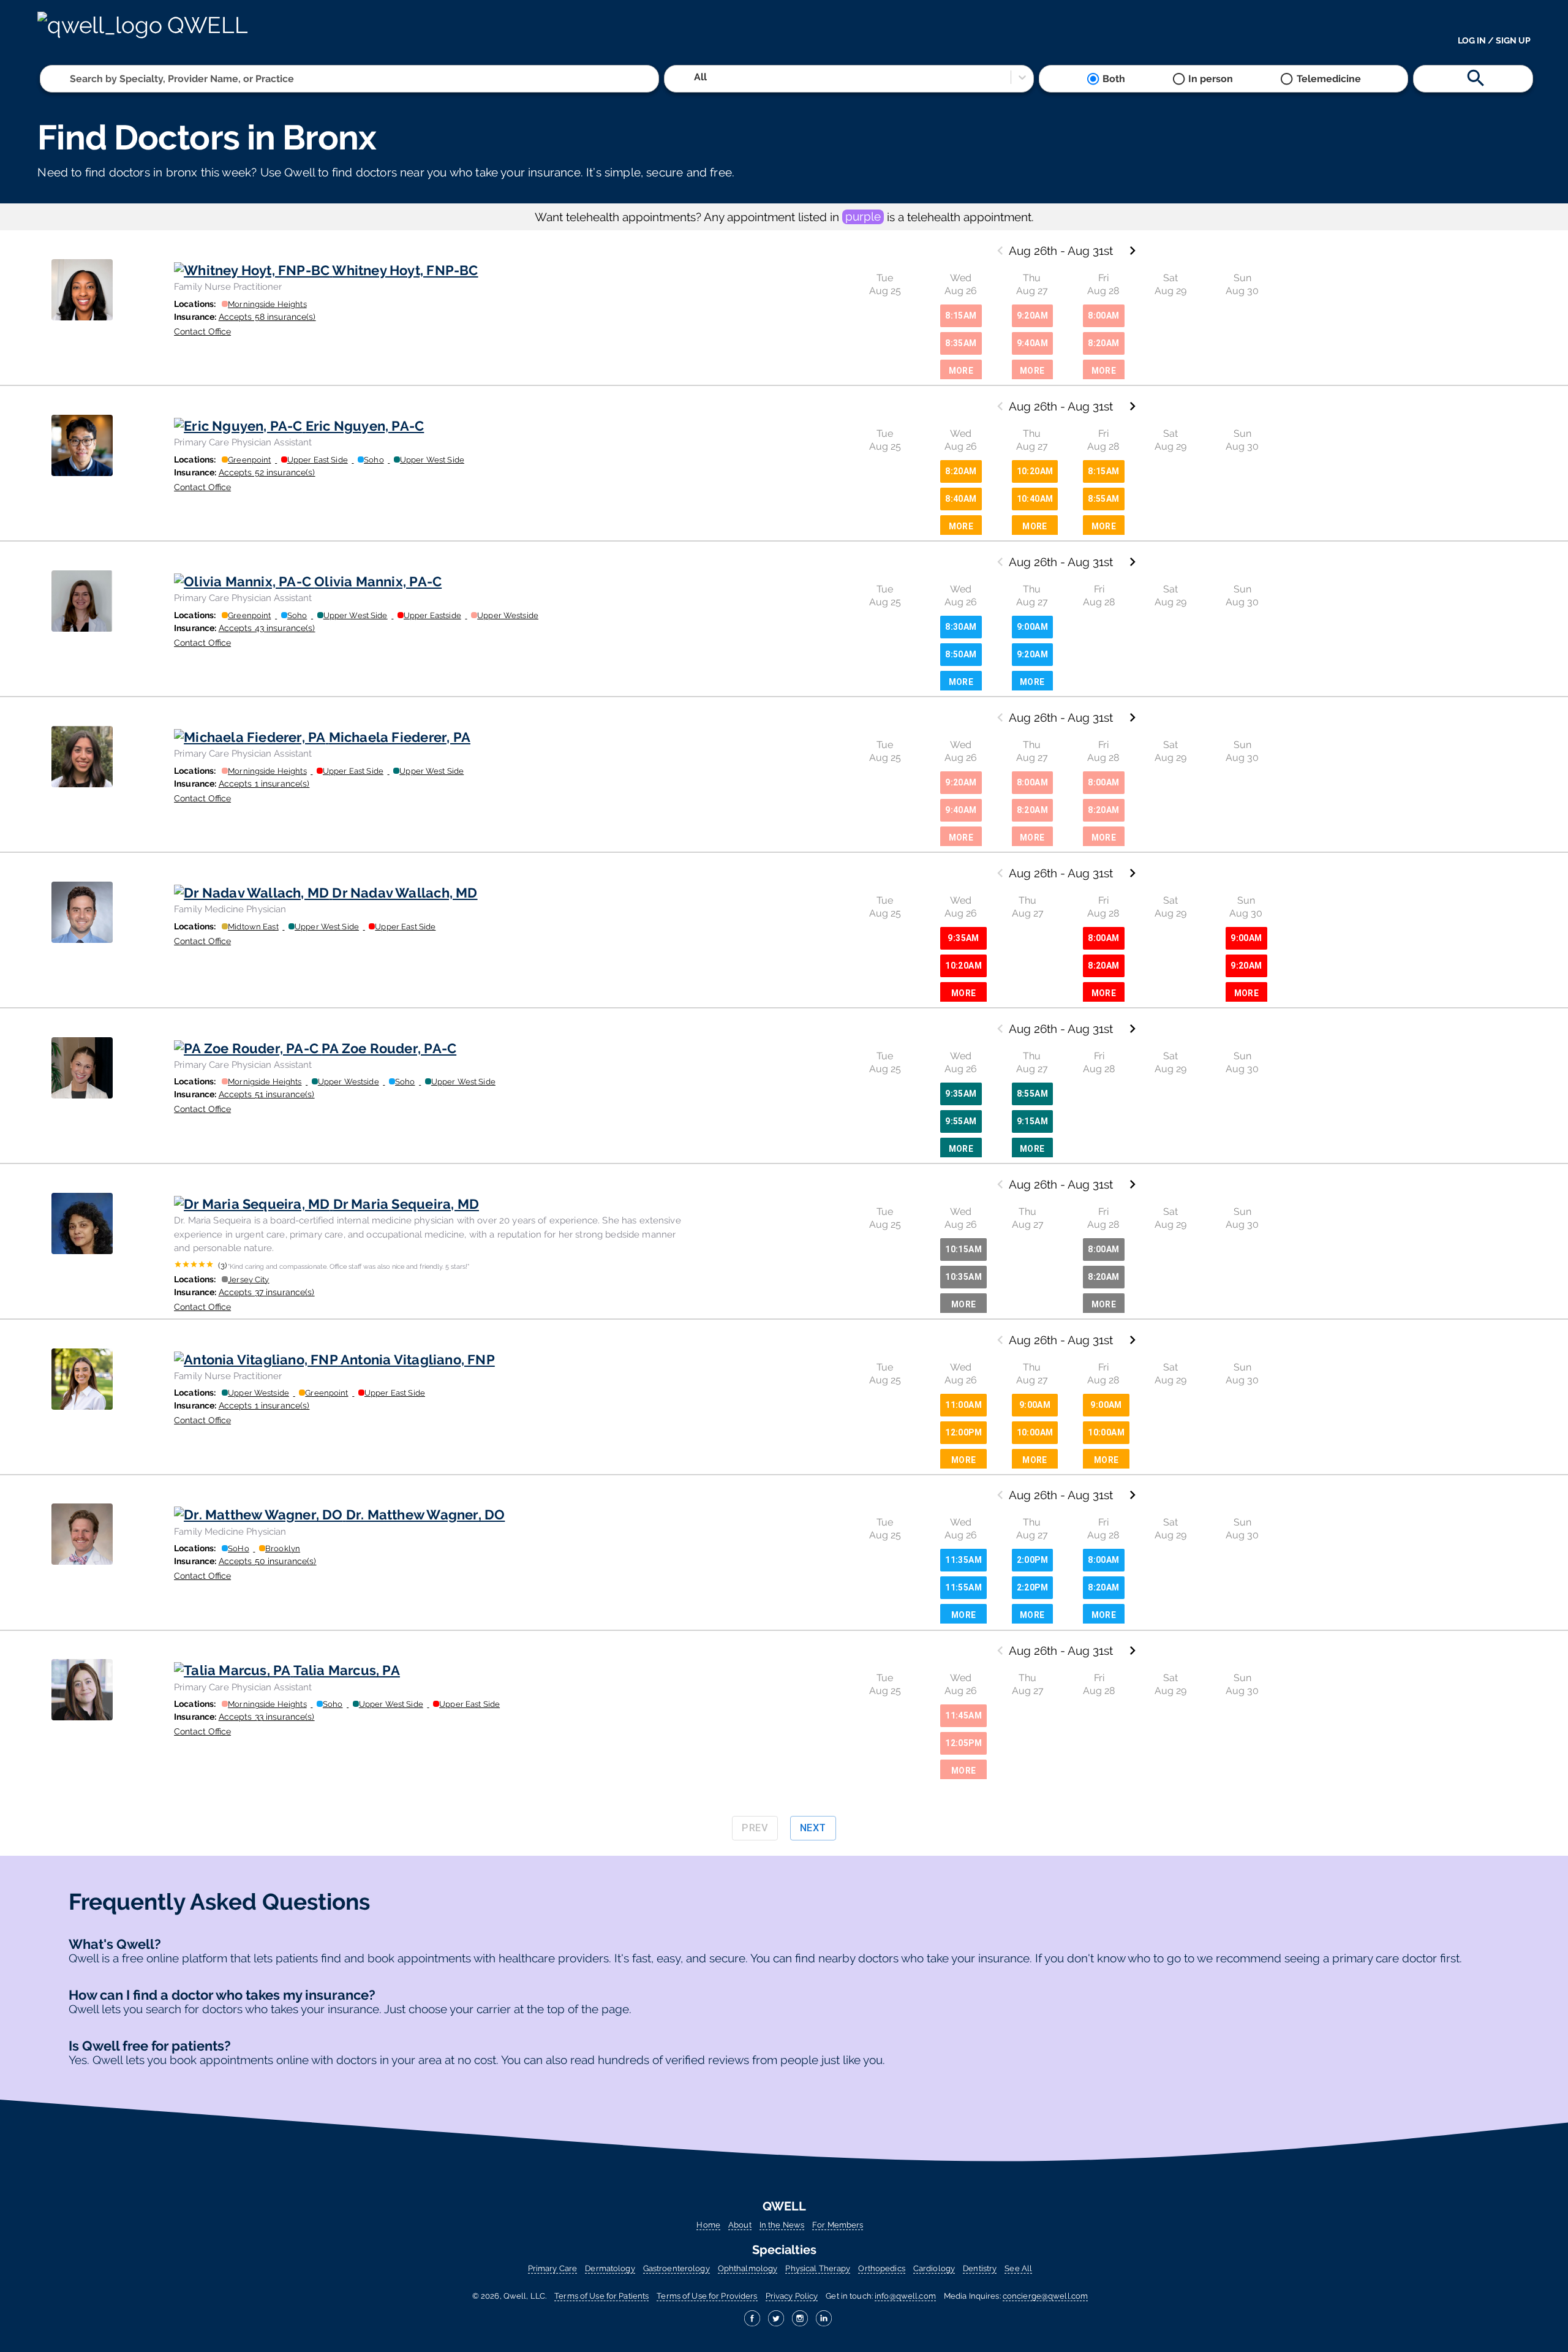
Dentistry (980, 2268)
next (813, 1828)
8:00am (1103, 316)
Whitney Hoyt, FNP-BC (405, 270)
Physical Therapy (818, 2268)
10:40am (1035, 499)
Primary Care (552, 2268)
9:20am (1032, 316)
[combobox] (71, 79)
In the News (782, 2225)
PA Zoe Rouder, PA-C (389, 1048)
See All (1018, 2268)
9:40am (1032, 343)
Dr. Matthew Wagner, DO (425, 1514)
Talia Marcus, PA (347, 1670)
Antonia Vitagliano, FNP (418, 1359)
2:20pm (1032, 1587)
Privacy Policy (792, 2296)
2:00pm (1032, 1560)
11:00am (963, 1405)
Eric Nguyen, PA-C (365, 426)
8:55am (1103, 499)
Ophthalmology (748, 2268)
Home (708, 2225)
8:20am (1103, 343)
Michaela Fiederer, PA (400, 737)
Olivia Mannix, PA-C (378, 581)
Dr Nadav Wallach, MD (405, 893)
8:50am (961, 654)
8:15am (961, 316)
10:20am (1035, 471)
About (740, 2225)
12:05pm (963, 1743)
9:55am (961, 1121)
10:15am (963, 1249)
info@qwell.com (905, 2296)
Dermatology (610, 2268)
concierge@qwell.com (1045, 2296)
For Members (838, 2225)
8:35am (961, 343)
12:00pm (963, 1432)
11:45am (963, 1715)
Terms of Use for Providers (707, 2296)
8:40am (961, 499)
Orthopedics (881, 2268)
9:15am (1032, 1121)
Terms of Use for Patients (601, 2296)
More (961, 371)
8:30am (961, 627)
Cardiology (934, 2268)
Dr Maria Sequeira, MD (406, 1204)
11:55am (963, 1587)
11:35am (963, 1560)
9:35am (963, 938)
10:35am (963, 1277)
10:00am (1035, 1432)
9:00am (1032, 627)
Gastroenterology (677, 2268)
